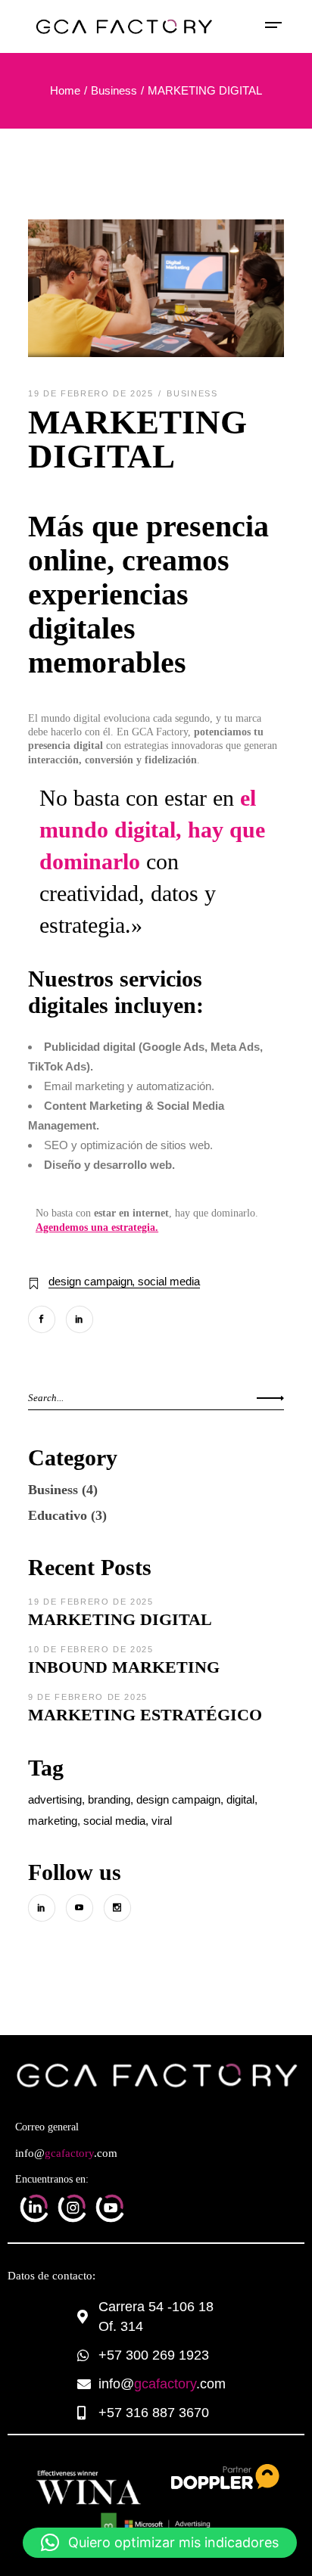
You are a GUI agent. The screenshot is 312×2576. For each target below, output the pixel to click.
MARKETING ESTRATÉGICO (145, 1715)
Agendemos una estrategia (95, 1227)
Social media (169, 1281)
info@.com (66, 2153)
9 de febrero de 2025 (88, 1697)
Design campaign (90, 1281)
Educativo (58, 1515)
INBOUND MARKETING (124, 1667)
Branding (109, 1799)
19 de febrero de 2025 (92, 393)
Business (114, 90)
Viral (162, 1821)
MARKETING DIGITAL (120, 1619)
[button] (160, 2543)
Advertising (55, 1799)
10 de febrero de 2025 (91, 1649)
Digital (240, 1799)
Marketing (53, 1821)
